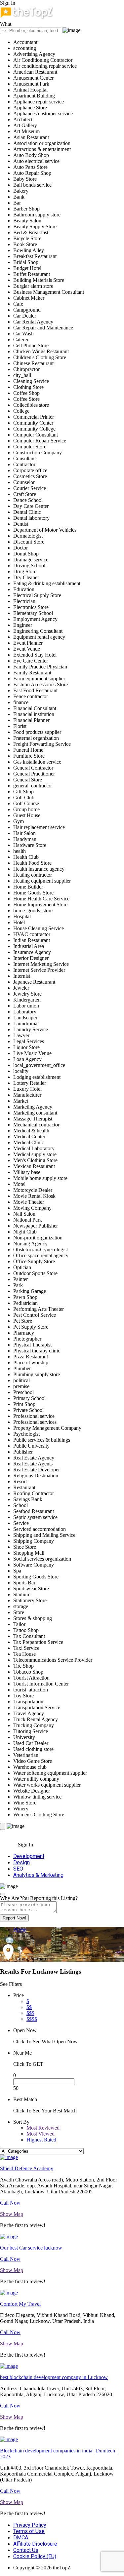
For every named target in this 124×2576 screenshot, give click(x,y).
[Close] (3, 1894)
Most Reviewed (43, 2128)
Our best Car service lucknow (31, 2248)
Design (21, 1862)
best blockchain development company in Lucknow (54, 2377)
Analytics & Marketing (38, 1875)
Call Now (10, 2203)
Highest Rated (41, 2140)
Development (29, 1856)
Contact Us (26, 2550)
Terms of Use (29, 2531)
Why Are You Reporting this (39, 1898)
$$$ (30, 2013)
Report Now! (14, 1918)
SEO (18, 1869)
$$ (29, 2007)
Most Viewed (41, 2134)
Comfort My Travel (20, 2304)
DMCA (21, 2538)
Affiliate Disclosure (35, 2544)
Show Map (12, 2214)
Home (20, 1930)
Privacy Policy (30, 2525)
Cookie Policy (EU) (35, 2556)
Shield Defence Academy (27, 2168)
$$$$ (32, 2019)
